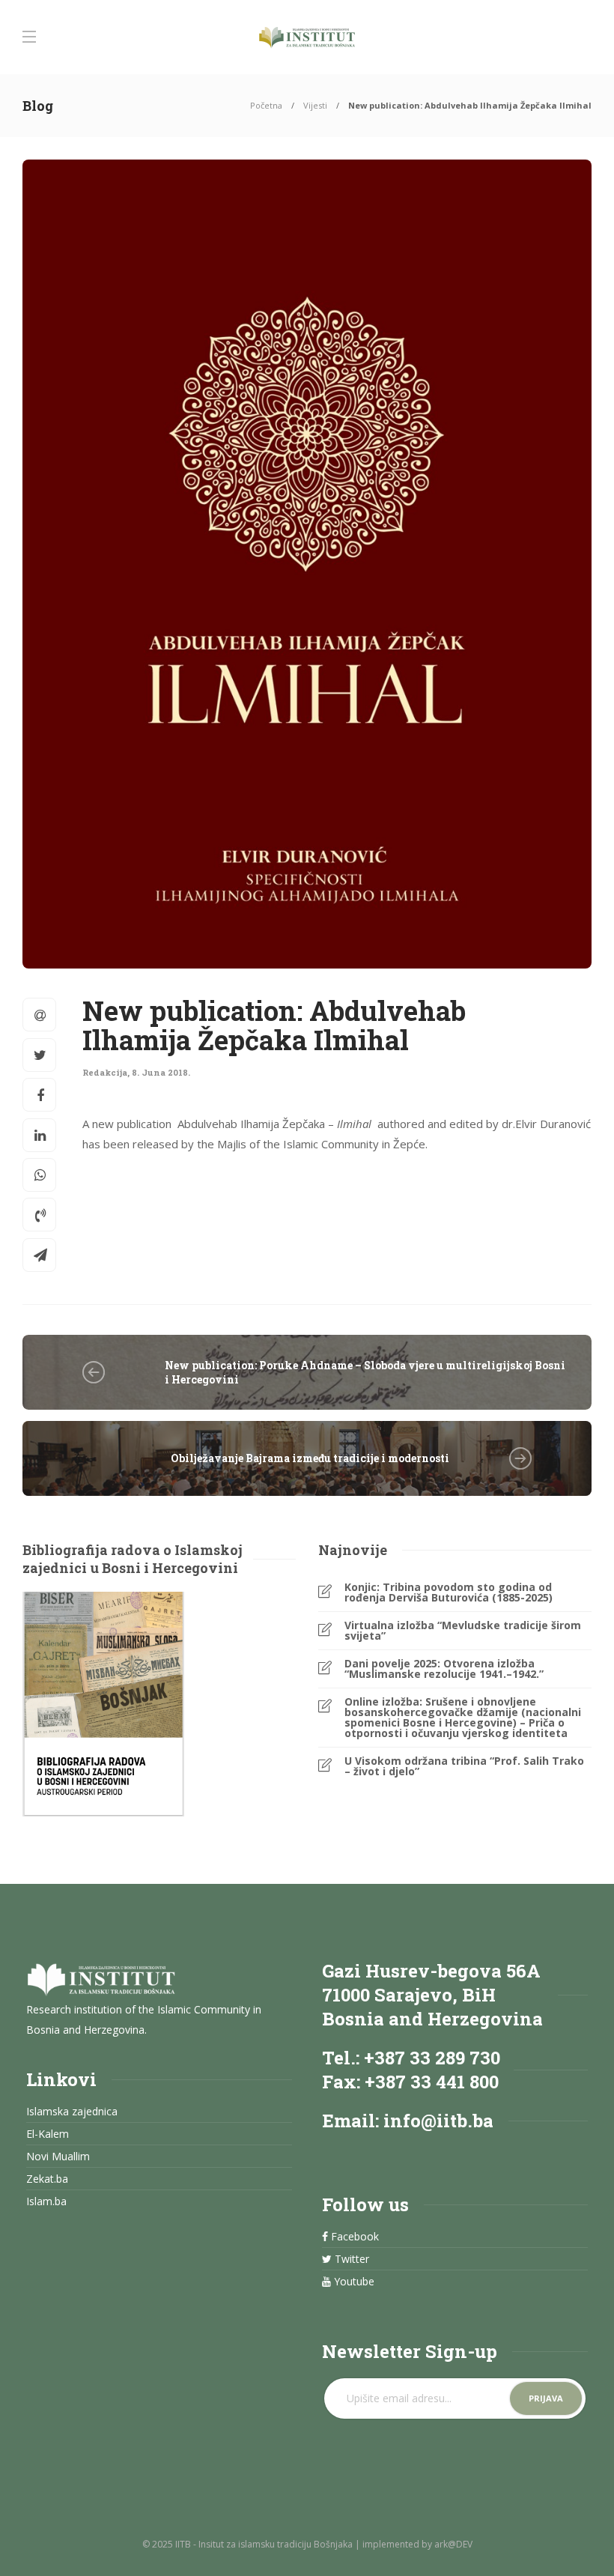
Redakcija (105, 1072)
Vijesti (315, 105)
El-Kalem (48, 2134)
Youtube (353, 2282)
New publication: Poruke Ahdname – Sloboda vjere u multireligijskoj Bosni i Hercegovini (365, 1372)
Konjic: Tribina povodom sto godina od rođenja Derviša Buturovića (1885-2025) (449, 1592)
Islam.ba (46, 2201)
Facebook (353, 2237)
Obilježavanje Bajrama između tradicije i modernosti (310, 1458)
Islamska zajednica (72, 2112)
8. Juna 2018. (161, 1072)
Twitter (350, 2259)
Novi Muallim (58, 2157)
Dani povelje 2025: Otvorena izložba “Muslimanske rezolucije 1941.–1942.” (444, 1669)
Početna (266, 105)
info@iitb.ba (438, 2121)
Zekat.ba (47, 2179)
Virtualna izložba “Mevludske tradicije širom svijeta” (463, 1631)
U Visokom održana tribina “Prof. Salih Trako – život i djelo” (464, 1766)
